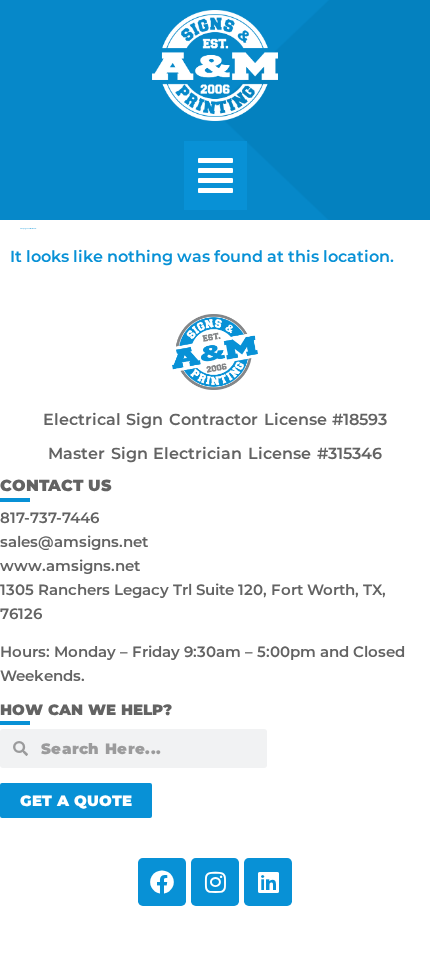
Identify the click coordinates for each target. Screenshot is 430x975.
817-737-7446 (49, 517)
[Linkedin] (268, 882)
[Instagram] (215, 882)
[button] (215, 175)
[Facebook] (162, 882)
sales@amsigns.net (74, 541)
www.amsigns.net (70, 565)
